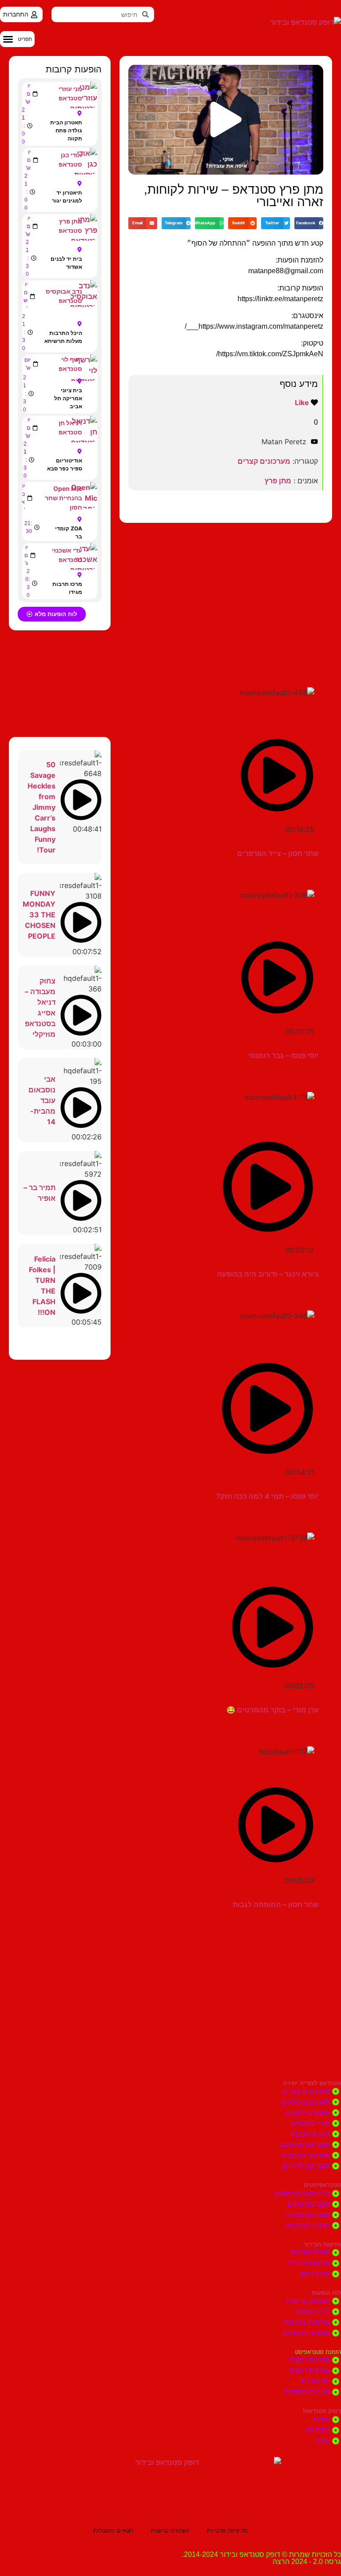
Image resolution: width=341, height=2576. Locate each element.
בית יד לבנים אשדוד (66, 263)
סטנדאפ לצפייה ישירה (312, 2083)
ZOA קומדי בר (69, 532)
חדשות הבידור (322, 2244)
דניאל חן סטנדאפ (70, 427)
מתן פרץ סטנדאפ (70, 226)
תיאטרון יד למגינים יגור (67, 197)
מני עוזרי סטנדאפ (70, 93)
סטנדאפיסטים (322, 2185)
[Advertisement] (226, 594)
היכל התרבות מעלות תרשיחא (63, 337)
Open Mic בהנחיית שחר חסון (63, 498)
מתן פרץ (278, 481)
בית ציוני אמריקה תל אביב (68, 398)
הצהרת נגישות (170, 2530)
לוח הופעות (326, 2293)
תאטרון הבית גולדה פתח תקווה (66, 130)
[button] (17, 39)
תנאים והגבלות (113, 2530)
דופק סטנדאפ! (322, 2411)
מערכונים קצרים (264, 461)
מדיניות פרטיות (227, 2530)
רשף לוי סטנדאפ (70, 364)
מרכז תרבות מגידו (67, 588)
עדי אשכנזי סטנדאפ (67, 555)
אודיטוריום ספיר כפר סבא (65, 464)
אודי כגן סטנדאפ (70, 159)
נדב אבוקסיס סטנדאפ (64, 296)
